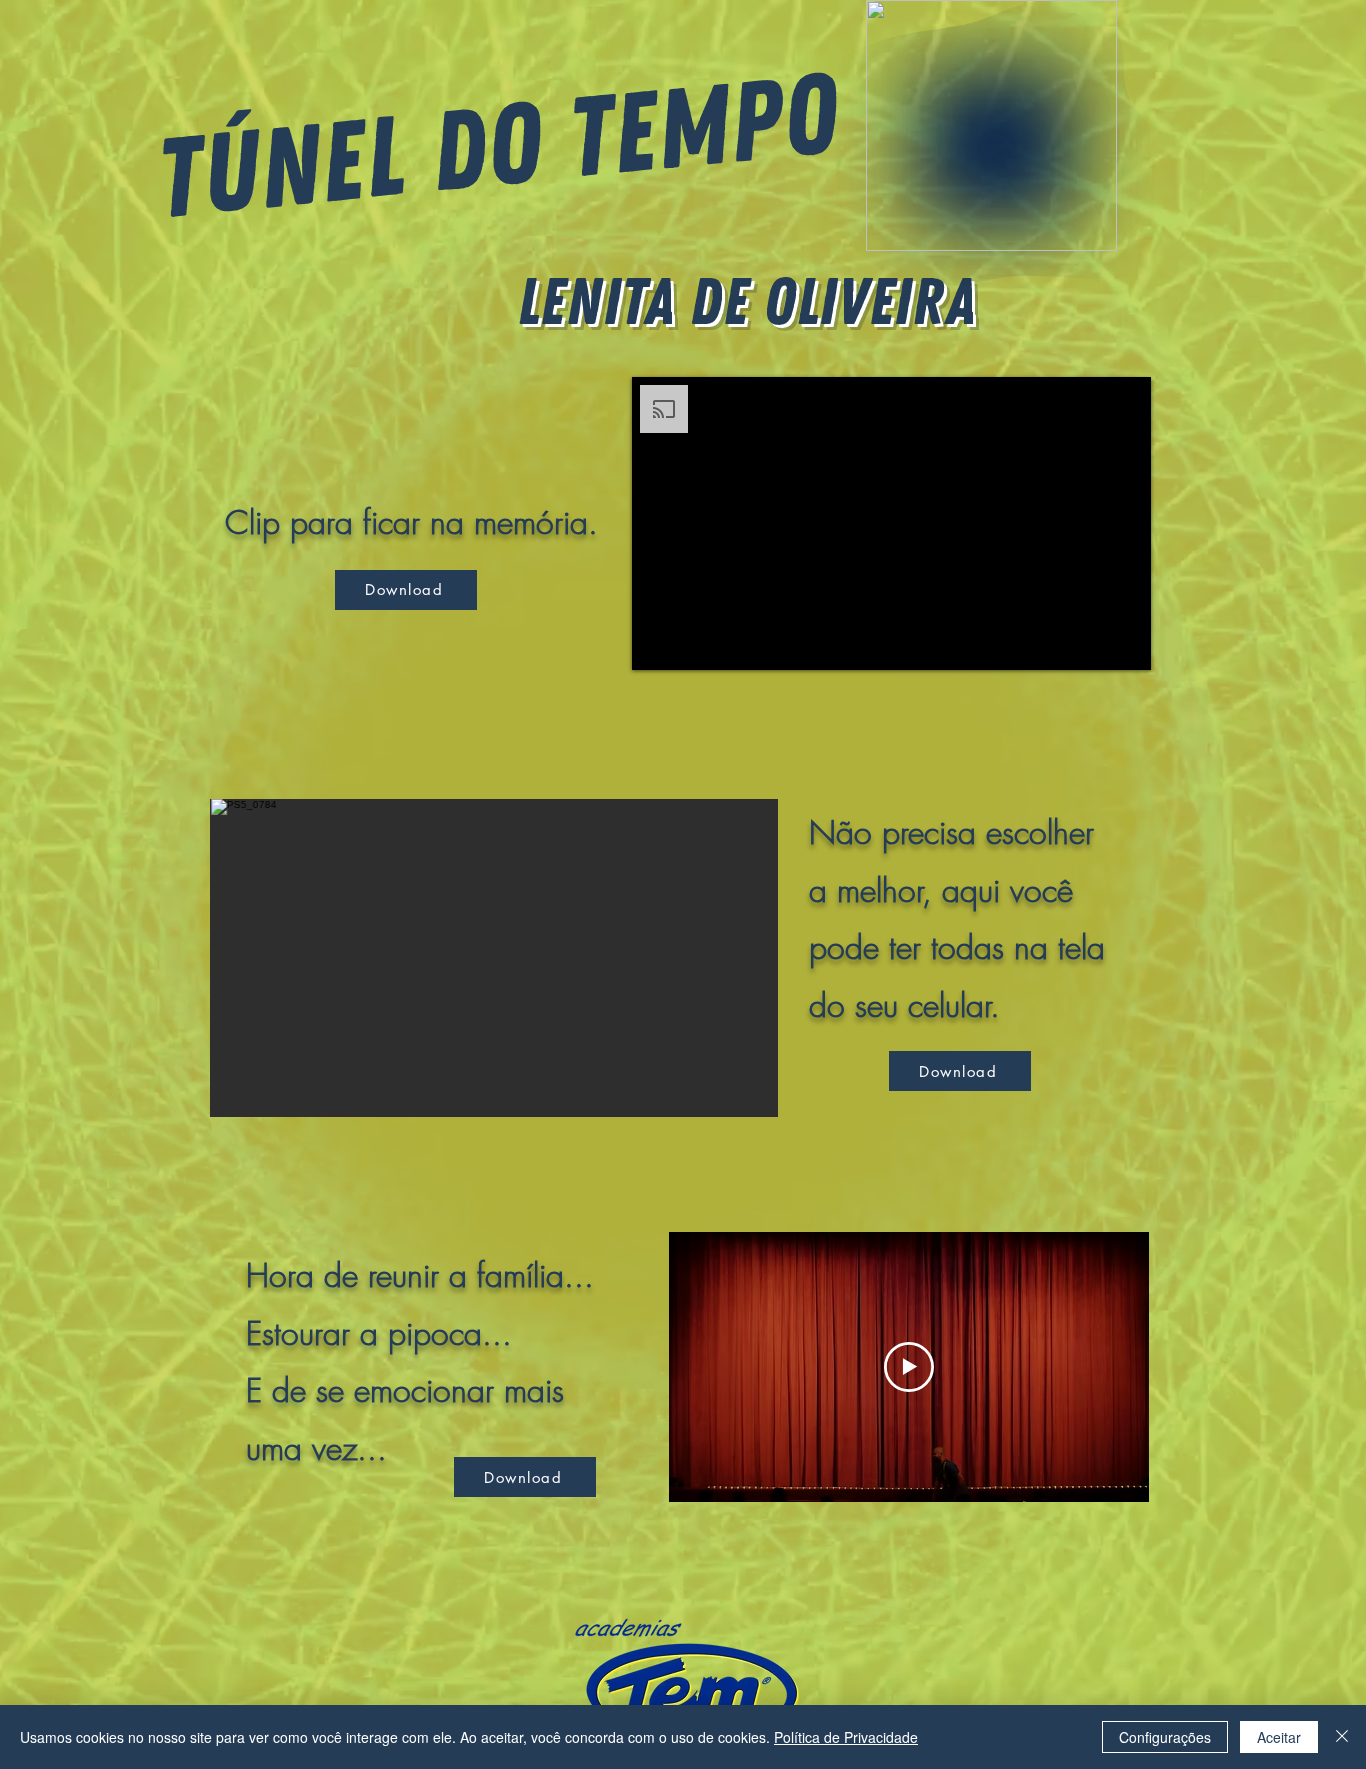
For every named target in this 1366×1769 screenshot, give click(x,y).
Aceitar (1279, 1737)
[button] (494, 958)
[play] (722, 1099)
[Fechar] (1342, 1737)
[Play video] (909, 1367)
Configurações (1165, 1737)
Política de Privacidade (846, 1737)
